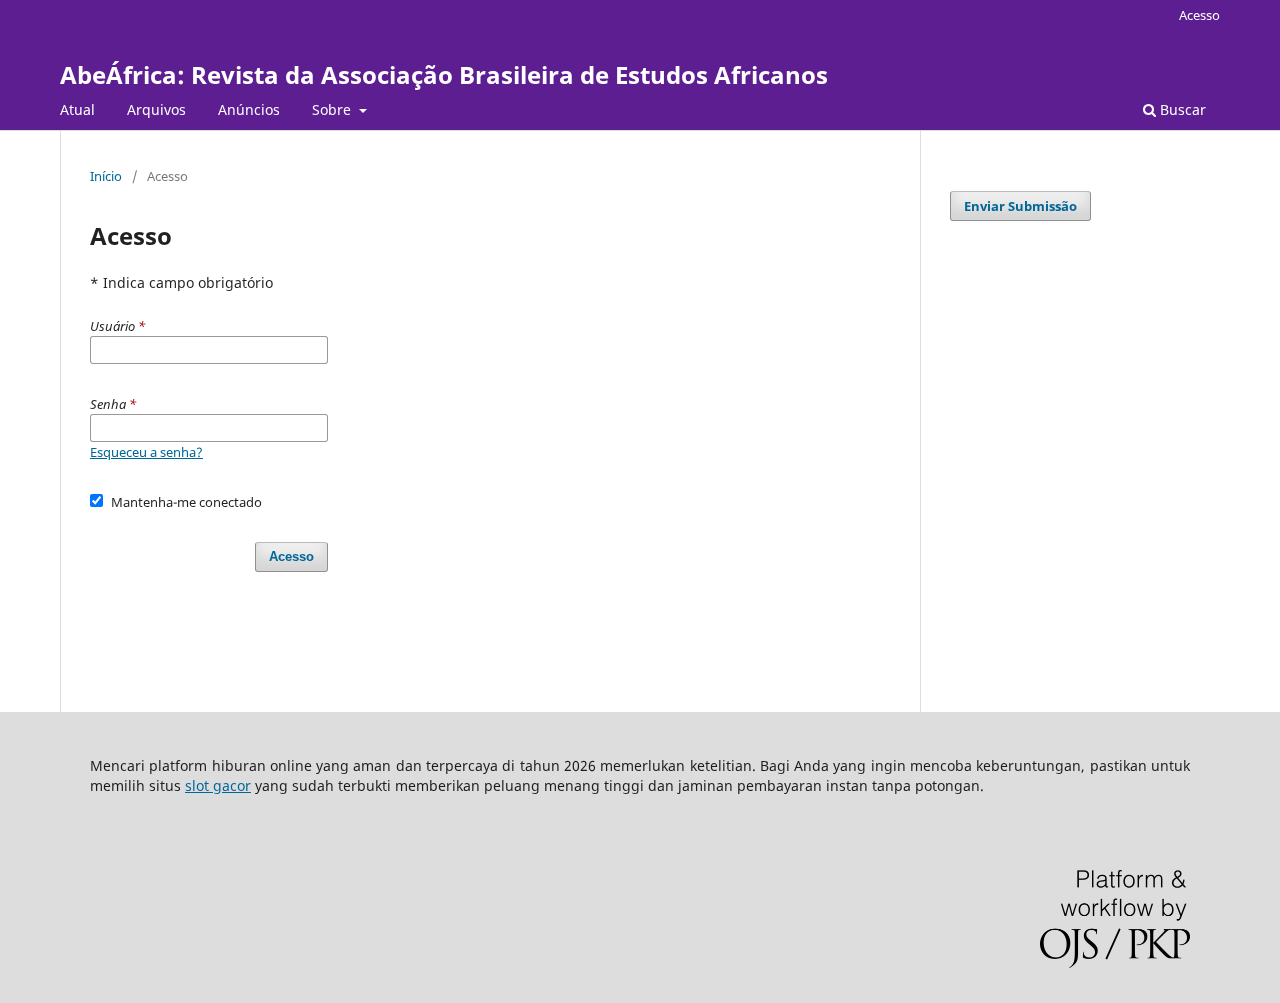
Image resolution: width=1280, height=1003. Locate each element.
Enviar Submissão (1020, 206)
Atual (77, 109)
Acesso (1199, 15)
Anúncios (249, 109)
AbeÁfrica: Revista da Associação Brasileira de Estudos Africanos (444, 74)
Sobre (333, 109)
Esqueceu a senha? (146, 452)
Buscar (1181, 109)
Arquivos (156, 109)
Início (106, 176)
